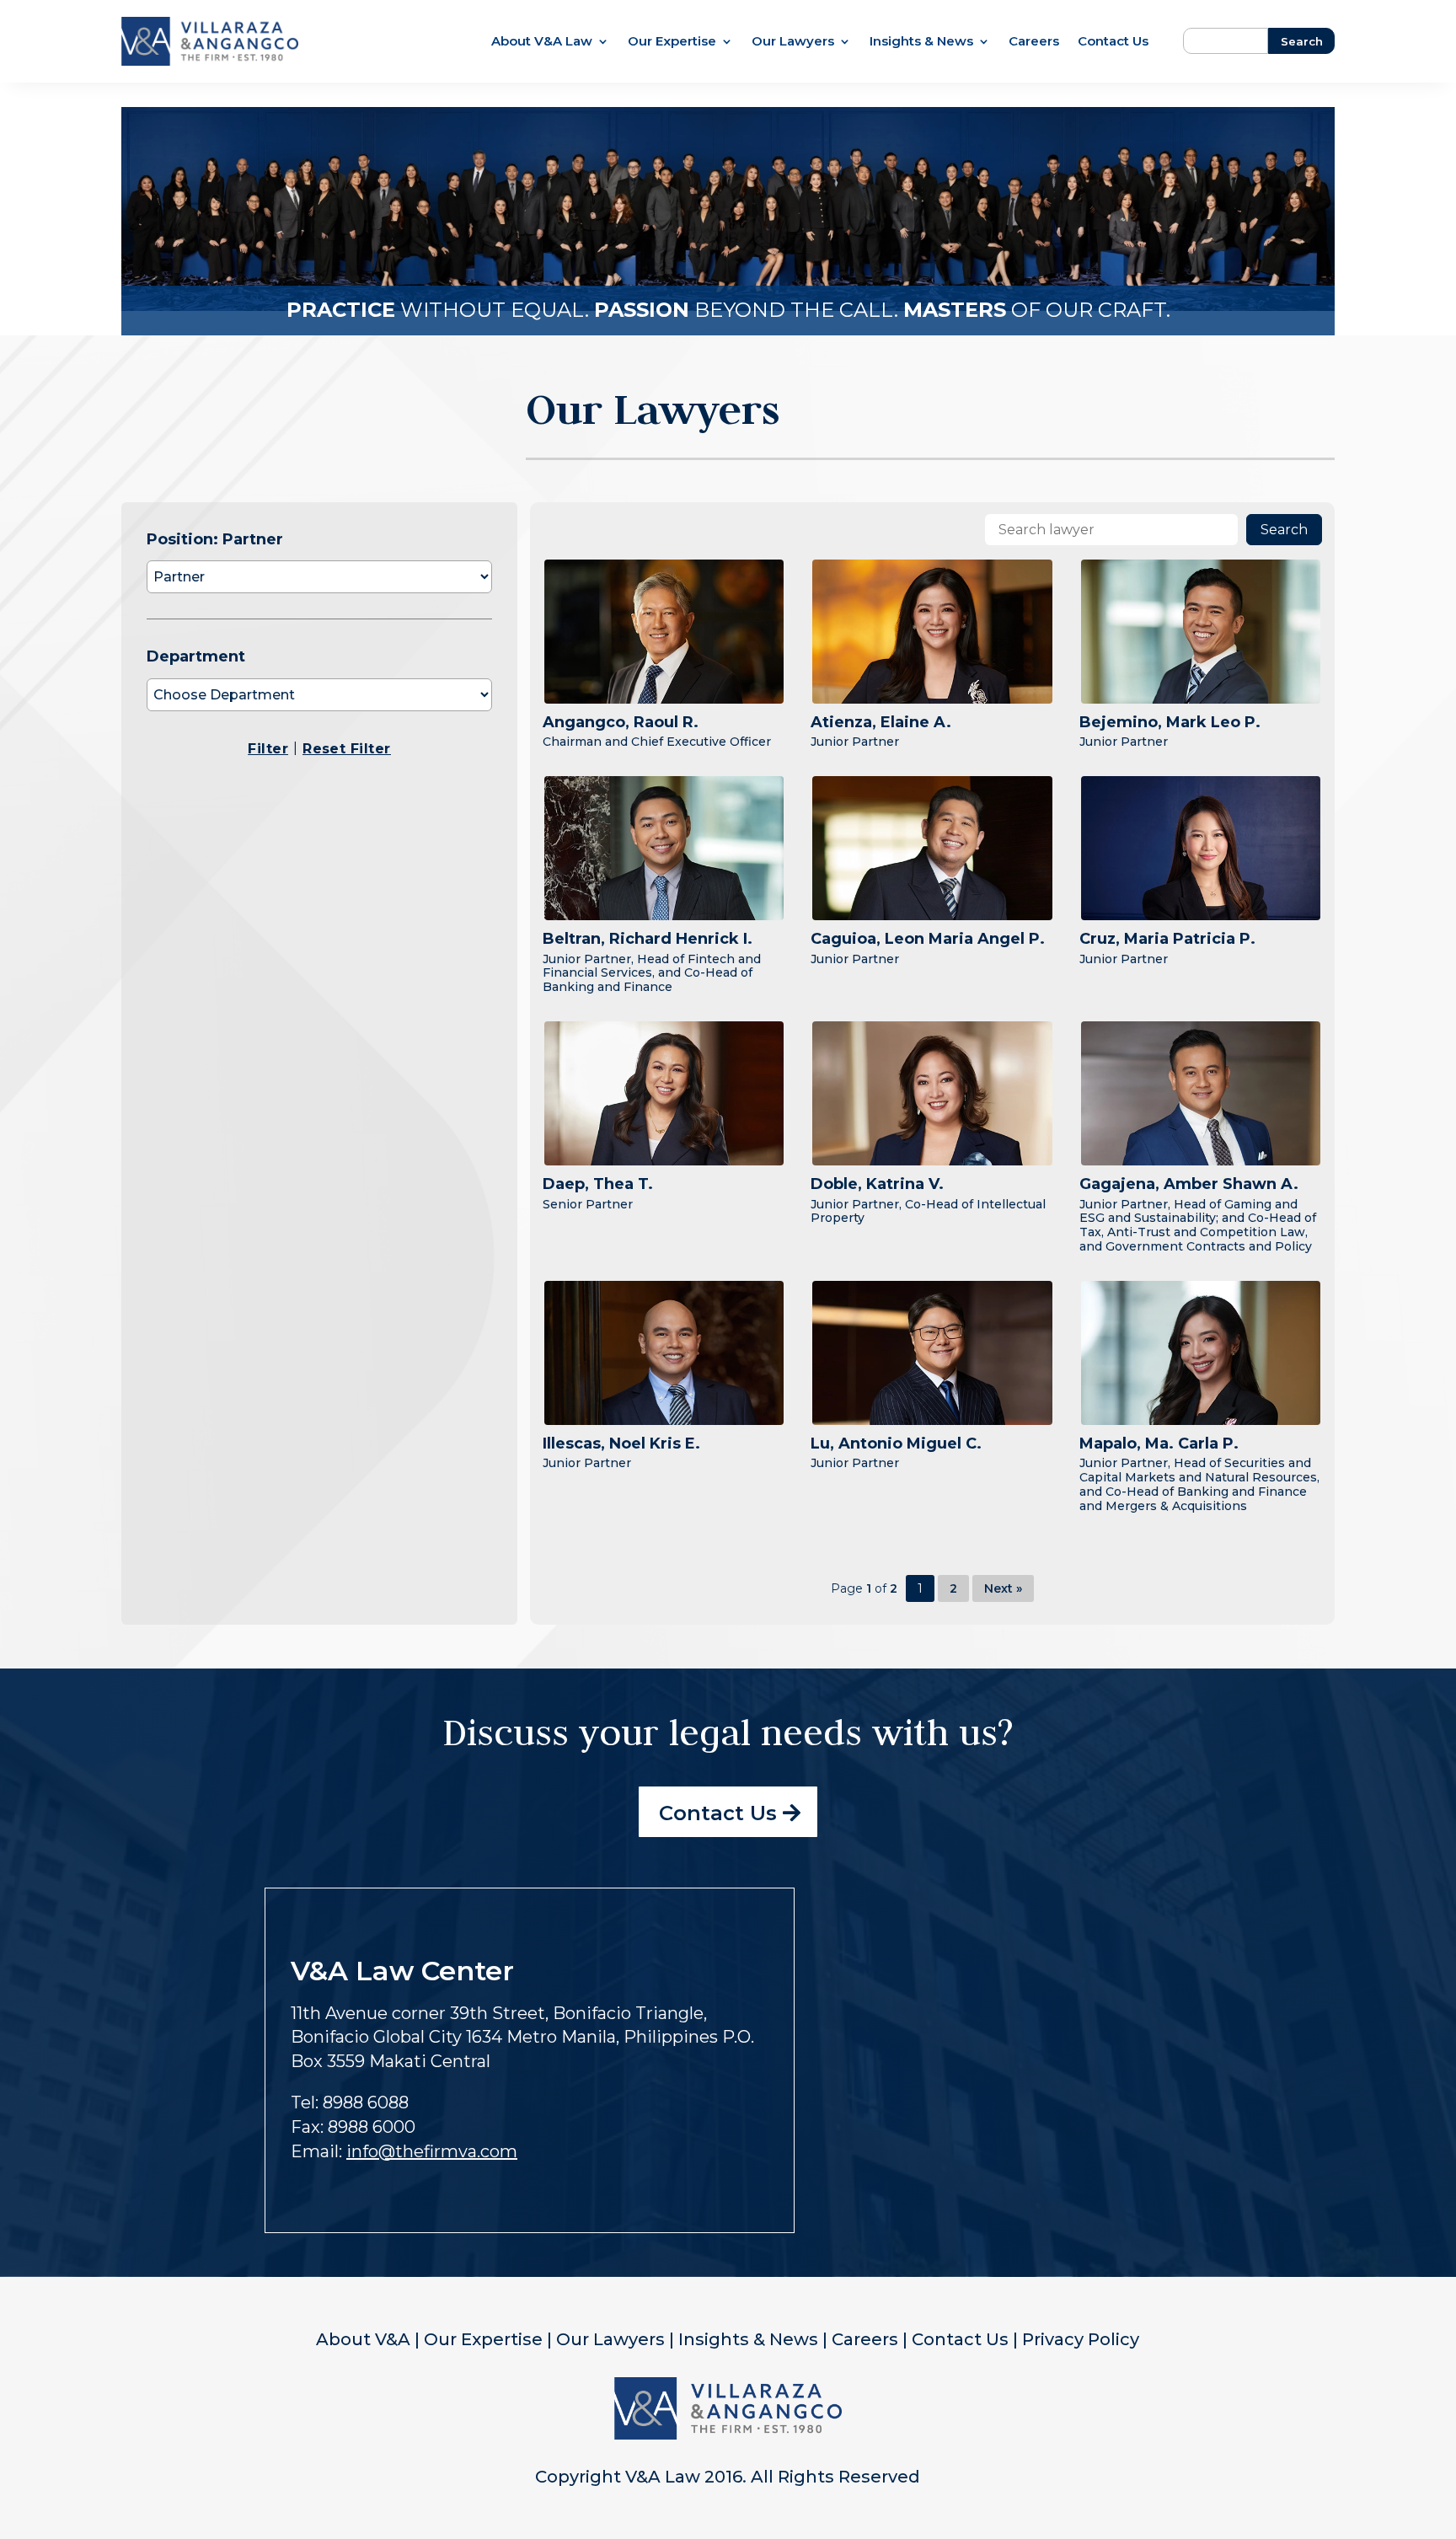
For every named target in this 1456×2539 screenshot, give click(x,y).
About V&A (363, 2339)
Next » (1003, 1588)
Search (1284, 530)
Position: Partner (215, 539)
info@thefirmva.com (432, 2151)
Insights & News (921, 42)
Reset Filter (347, 749)
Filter (268, 749)
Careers (1034, 42)
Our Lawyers (793, 42)
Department (196, 656)
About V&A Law (542, 42)
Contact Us (1113, 42)
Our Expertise (672, 42)
